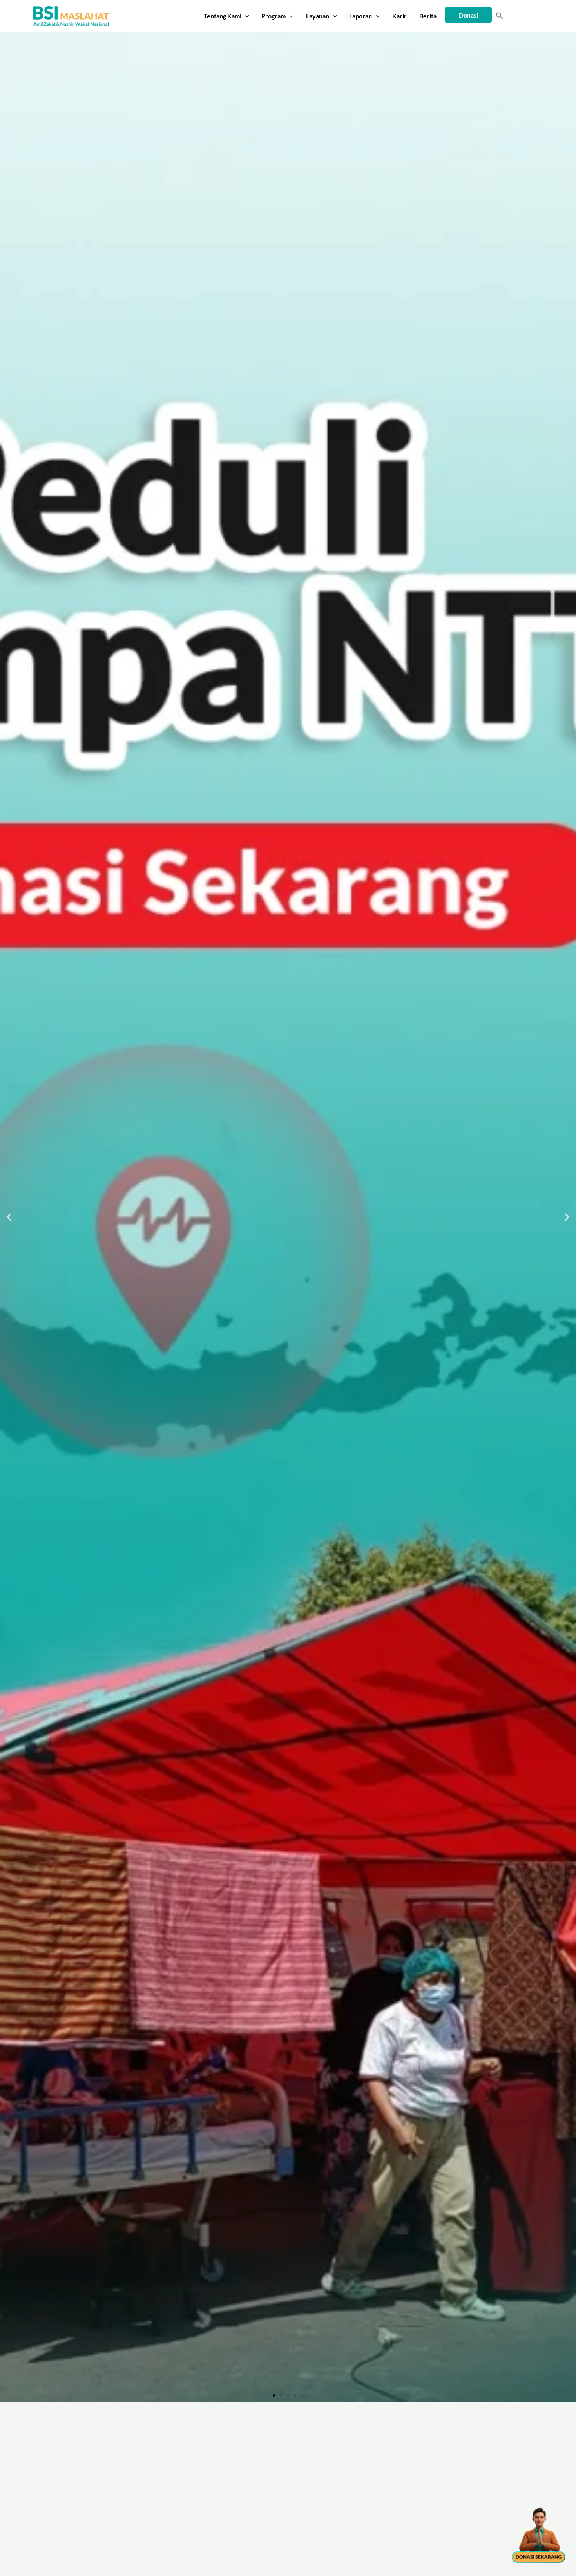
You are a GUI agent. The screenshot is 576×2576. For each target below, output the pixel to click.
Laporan (360, 16)
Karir (399, 16)
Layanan (318, 16)
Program (274, 16)
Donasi (468, 15)
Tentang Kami (223, 16)
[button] (245, 16)
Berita (428, 16)
